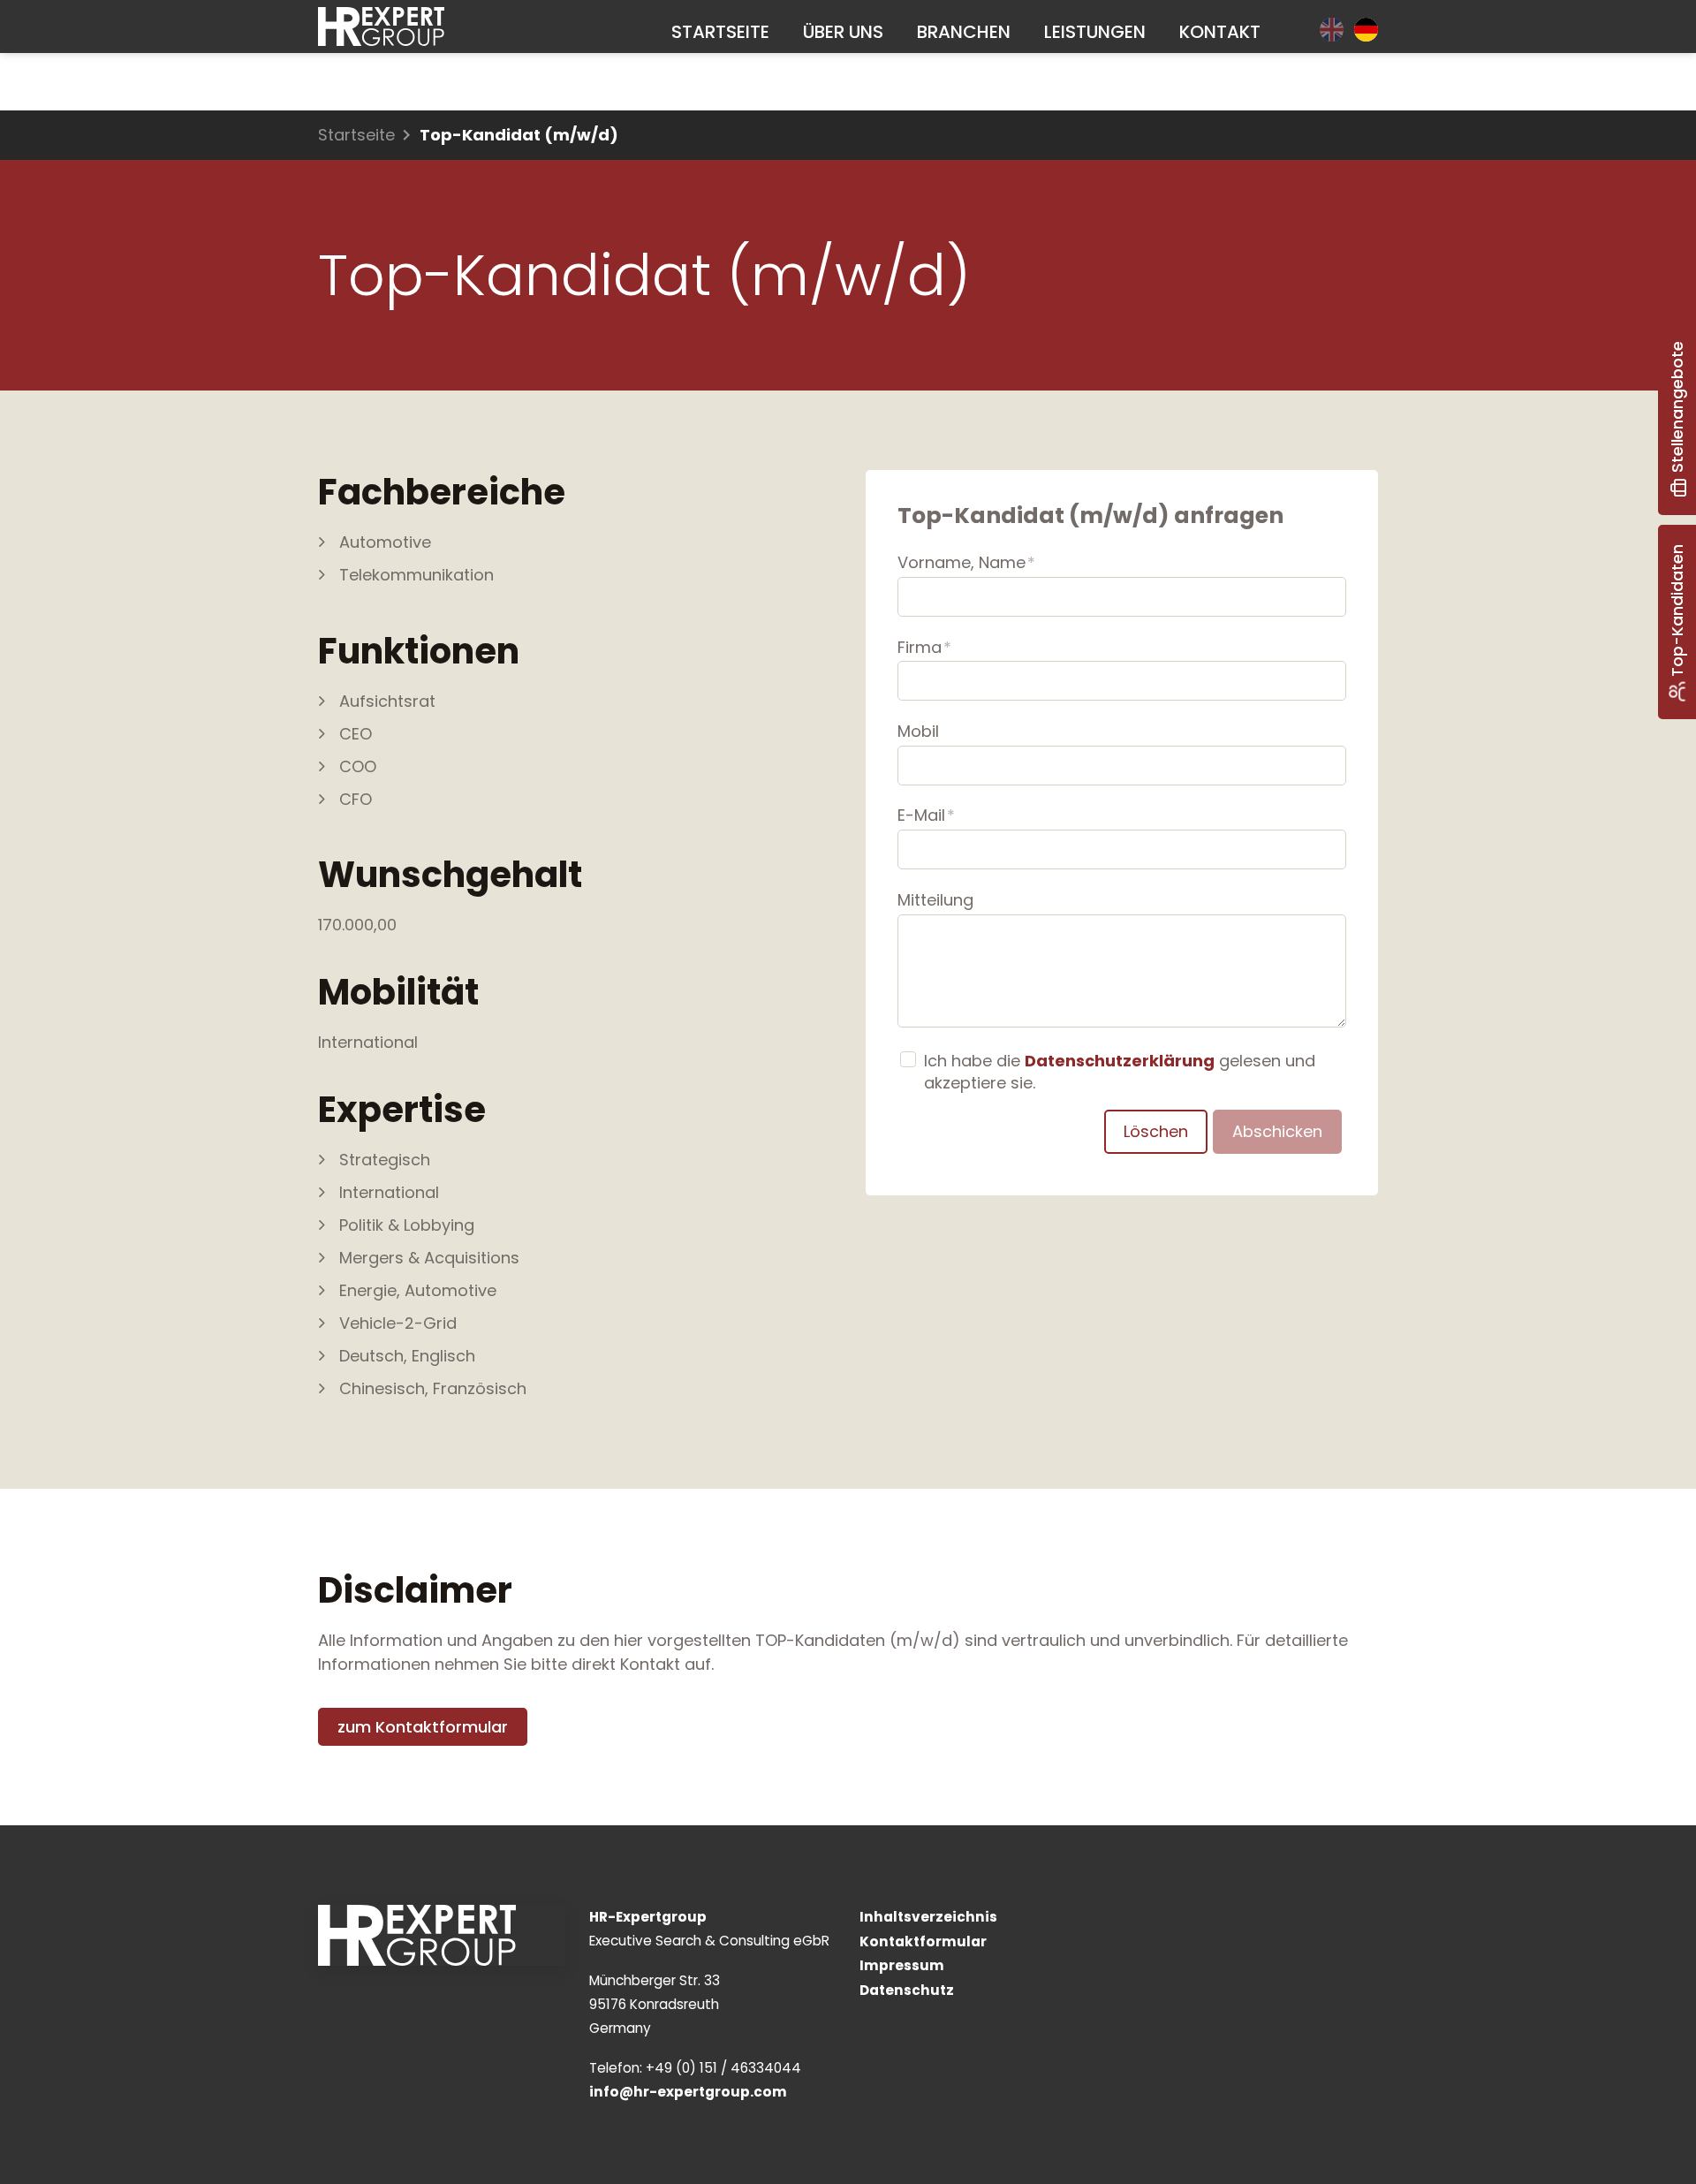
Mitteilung (935, 900)
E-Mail (926, 815)
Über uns (843, 32)
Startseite (720, 32)
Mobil (918, 731)
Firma (924, 647)
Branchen (964, 32)
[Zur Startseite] (381, 27)
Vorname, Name (966, 562)
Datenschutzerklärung (1120, 1061)
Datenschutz (907, 1990)
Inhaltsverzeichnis (928, 1917)
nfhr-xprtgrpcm (690, 2092)
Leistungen (1095, 32)
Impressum (902, 1965)
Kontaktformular (923, 1941)
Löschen (1156, 1131)
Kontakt (1220, 32)
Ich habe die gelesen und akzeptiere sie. (1120, 1072)
